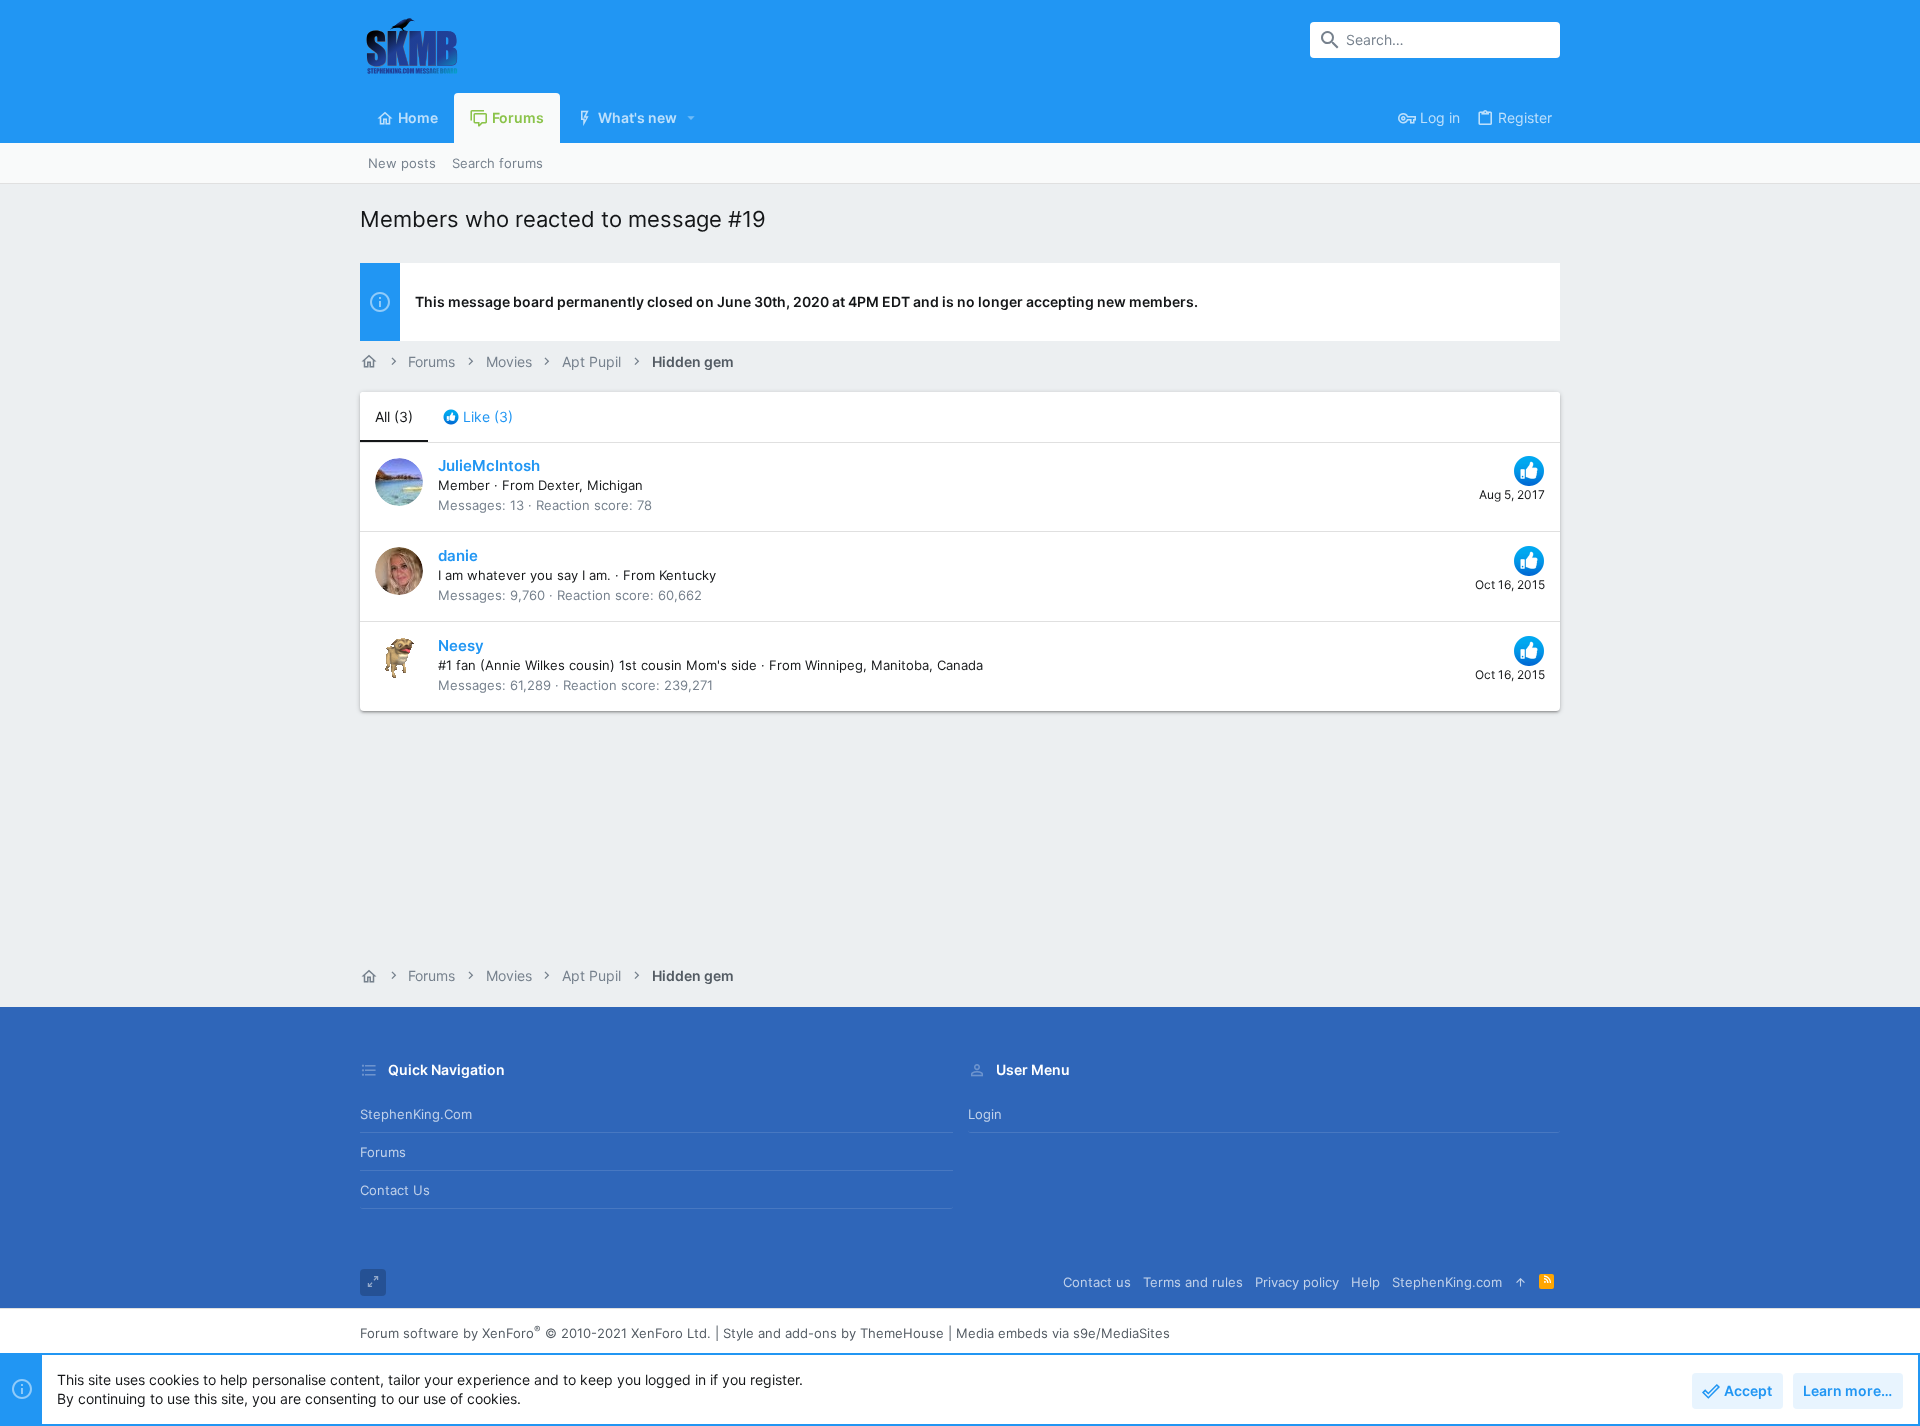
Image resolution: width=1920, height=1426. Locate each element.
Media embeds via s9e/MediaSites (1063, 1333)
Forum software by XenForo (535, 1333)
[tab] (478, 417)
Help (1365, 1282)
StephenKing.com (416, 1114)
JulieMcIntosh (489, 465)
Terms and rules (1193, 1282)
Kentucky (687, 575)
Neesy (461, 645)
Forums (383, 1152)
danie (458, 555)
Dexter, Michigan (590, 485)
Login (985, 1114)
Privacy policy (1297, 1282)
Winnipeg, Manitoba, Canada (894, 665)
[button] (691, 118)
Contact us (395, 1190)
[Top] (1520, 1282)
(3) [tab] (394, 416)
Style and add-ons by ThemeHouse (833, 1333)
